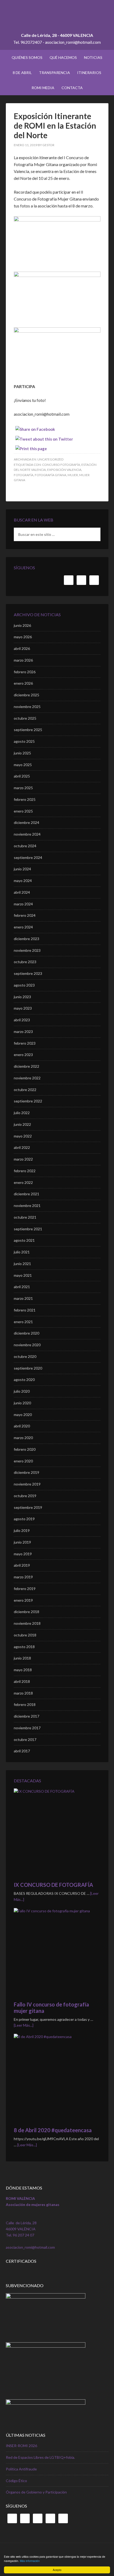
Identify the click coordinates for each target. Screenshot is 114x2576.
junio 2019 (22, 1542)
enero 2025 (23, 811)
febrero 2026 (25, 672)
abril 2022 (22, 1147)
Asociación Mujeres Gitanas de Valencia (57, 19)
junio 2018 (22, 1658)
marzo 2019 (23, 1577)
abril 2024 (22, 892)
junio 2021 (22, 1264)
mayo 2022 (23, 1136)
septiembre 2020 (28, 1368)
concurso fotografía (61, 465)
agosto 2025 (24, 741)
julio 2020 (22, 1391)
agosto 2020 (24, 1380)
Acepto (57, 2570)
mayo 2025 (23, 765)
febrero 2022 (25, 1171)
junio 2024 (22, 869)
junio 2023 (22, 997)
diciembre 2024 (27, 822)
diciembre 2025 (27, 695)
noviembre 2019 (27, 1484)
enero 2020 (23, 1461)
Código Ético (16, 2481)
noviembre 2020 (27, 1345)
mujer (73, 475)
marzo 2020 (23, 1438)
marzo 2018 (23, 1693)
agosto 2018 (24, 1647)
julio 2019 (22, 1530)
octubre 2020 (25, 1356)
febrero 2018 (25, 1704)
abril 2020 (22, 1426)
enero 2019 (23, 1600)
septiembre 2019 (28, 1507)
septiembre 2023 (28, 973)
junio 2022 (22, 1124)
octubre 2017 (25, 1739)
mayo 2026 (23, 637)
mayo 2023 (23, 1008)
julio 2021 (22, 1252)
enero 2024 (23, 927)
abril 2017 (22, 1751)
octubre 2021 (25, 1217)
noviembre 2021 (27, 1206)
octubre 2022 (25, 1090)
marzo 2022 (23, 1159)
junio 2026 (22, 625)
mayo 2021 (23, 1275)
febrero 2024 (25, 915)
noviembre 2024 (27, 834)
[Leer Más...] (24, 2025)
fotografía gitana (51, 475)
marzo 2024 (23, 904)
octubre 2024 (25, 846)
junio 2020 (22, 1403)
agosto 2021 (24, 1240)
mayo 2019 (23, 1554)
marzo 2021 (23, 1298)
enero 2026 (23, 683)
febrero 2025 (25, 799)
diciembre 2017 (27, 1716)
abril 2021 (22, 1287)
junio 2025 (22, 753)
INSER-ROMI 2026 (21, 2446)
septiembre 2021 (28, 1229)
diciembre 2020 (27, 1333)
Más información (30, 2561)
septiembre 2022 (28, 1101)
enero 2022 (23, 1182)
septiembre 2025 (28, 730)
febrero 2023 (25, 1043)
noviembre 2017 (27, 1728)
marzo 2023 (23, 1031)
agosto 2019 (24, 1519)
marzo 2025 (23, 788)
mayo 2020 (23, 1415)
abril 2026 (22, 648)
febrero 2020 (25, 1449)
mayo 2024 (23, 881)
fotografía (24, 475)
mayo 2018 (23, 1670)
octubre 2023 (25, 962)
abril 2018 (22, 1681)
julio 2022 (22, 1113)
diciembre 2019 (27, 1472)
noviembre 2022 (27, 1078)
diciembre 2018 (27, 1612)
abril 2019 (22, 1565)
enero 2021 (23, 1322)
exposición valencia (64, 470)
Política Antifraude (21, 2469)
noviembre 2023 (27, 950)
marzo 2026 (23, 660)
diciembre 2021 (27, 1194)
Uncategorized (50, 459)
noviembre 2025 (27, 707)
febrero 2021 (25, 1310)
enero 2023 (23, 1055)
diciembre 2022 (27, 1066)
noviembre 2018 (27, 1623)
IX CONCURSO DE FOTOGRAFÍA (53, 1885)
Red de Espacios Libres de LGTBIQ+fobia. (40, 2457)
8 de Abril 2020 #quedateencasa (53, 2130)
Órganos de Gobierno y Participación (36, 2492)
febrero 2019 (25, 1589)
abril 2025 (22, 776)
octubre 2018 (25, 1635)
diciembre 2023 (27, 939)
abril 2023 (22, 1020)
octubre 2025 (25, 718)
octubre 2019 (25, 1496)
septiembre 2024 (28, 857)
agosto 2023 (24, 985)
